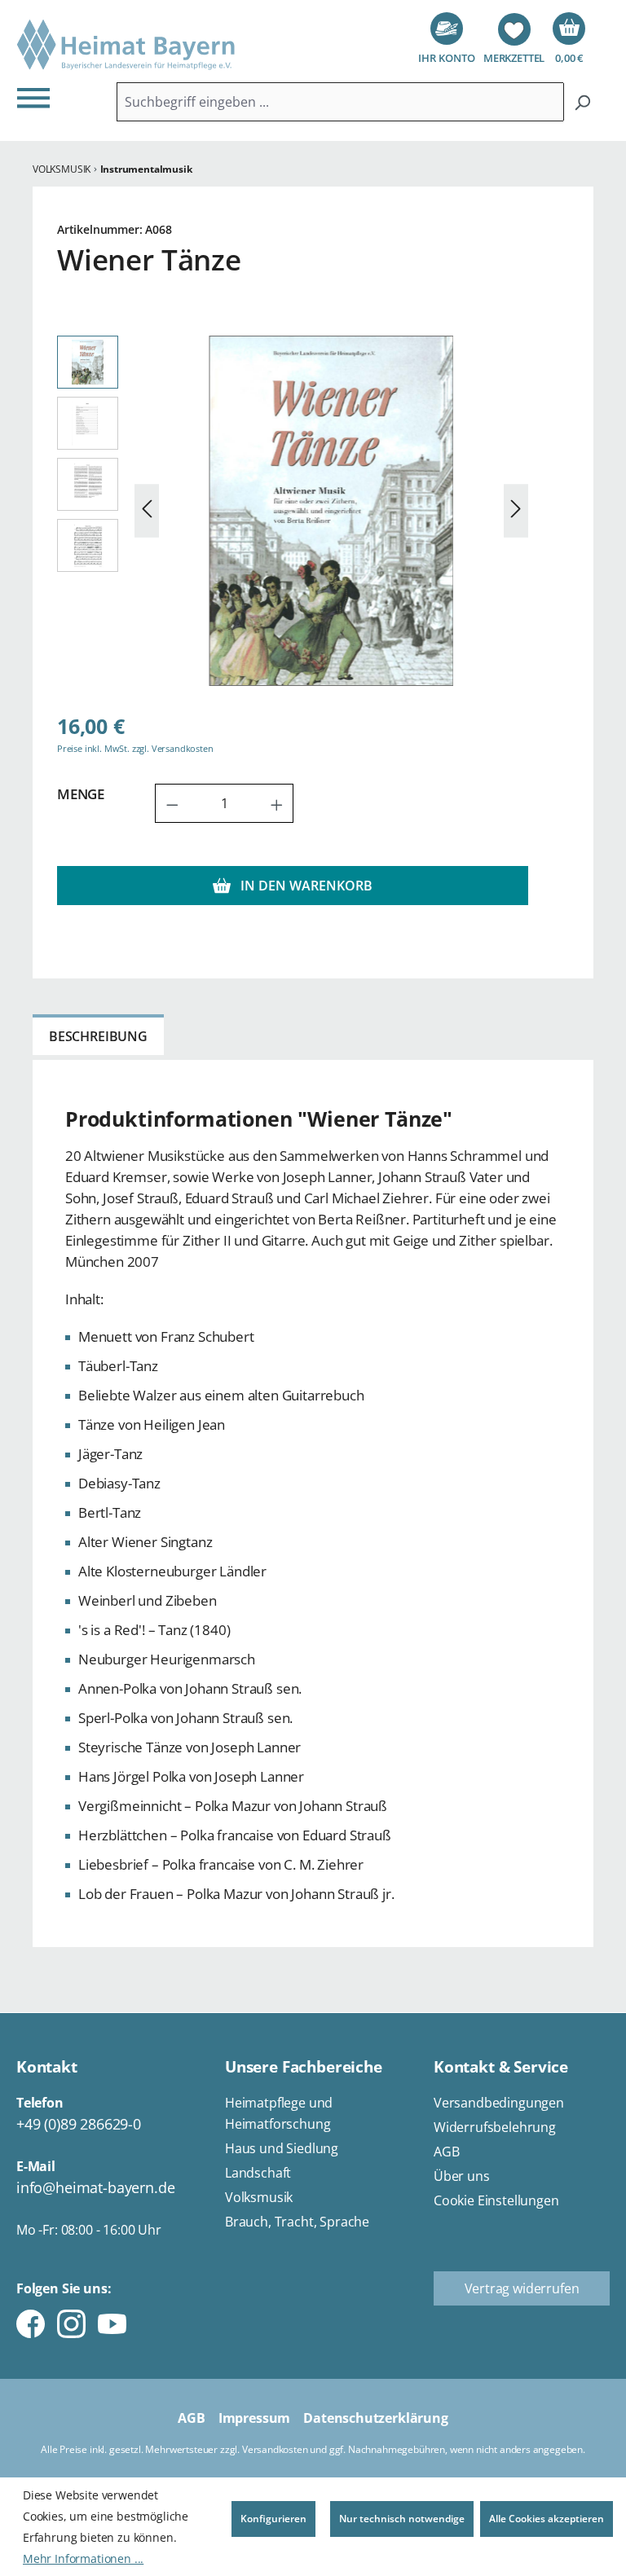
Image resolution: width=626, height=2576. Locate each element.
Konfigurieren (273, 2519)
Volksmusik (259, 2197)
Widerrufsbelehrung (495, 2127)
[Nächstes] (516, 511)
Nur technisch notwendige (402, 2519)
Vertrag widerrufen (522, 2288)
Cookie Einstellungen (496, 2200)
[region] (293, 511)
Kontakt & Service (501, 2067)
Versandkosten (275, 2449)
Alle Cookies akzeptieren (547, 2519)
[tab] (98, 1035)
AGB (447, 2152)
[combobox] (340, 102)
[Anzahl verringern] (172, 803)
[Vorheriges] (147, 511)
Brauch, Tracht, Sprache (297, 2222)
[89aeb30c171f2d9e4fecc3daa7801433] (331, 511)
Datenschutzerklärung (376, 2418)
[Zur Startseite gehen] (126, 45)
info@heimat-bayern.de (95, 2187)
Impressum (254, 2418)
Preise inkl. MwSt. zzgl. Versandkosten (135, 748)
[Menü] (38, 97)
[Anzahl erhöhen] (277, 803)
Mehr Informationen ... (83, 2558)
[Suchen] (582, 102)
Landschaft (258, 2173)
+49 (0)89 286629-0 (79, 2124)
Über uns (462, 2176)
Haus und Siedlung (282, 2148)
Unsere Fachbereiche (304, 2067)
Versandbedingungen (499, 2103)
